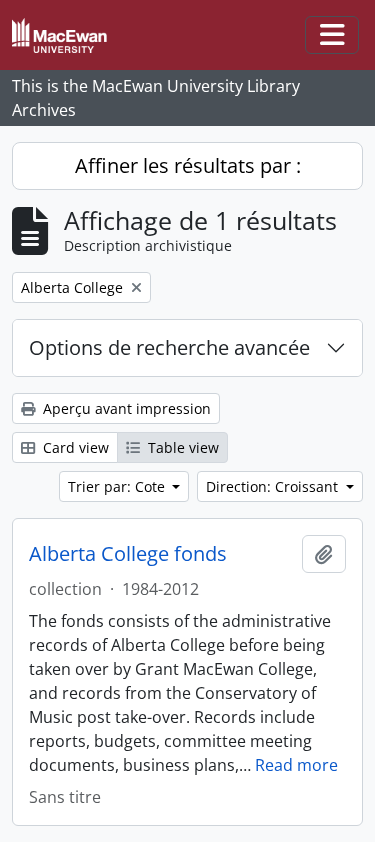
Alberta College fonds (128, 554)
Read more (296, 765)
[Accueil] (67, 35)
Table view (181, 447)
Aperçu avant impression (125, 408)
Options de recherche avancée (169, 347)
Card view (74, 447)
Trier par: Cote (118, 486)
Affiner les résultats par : (188, 165)
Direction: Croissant (274, 486)
